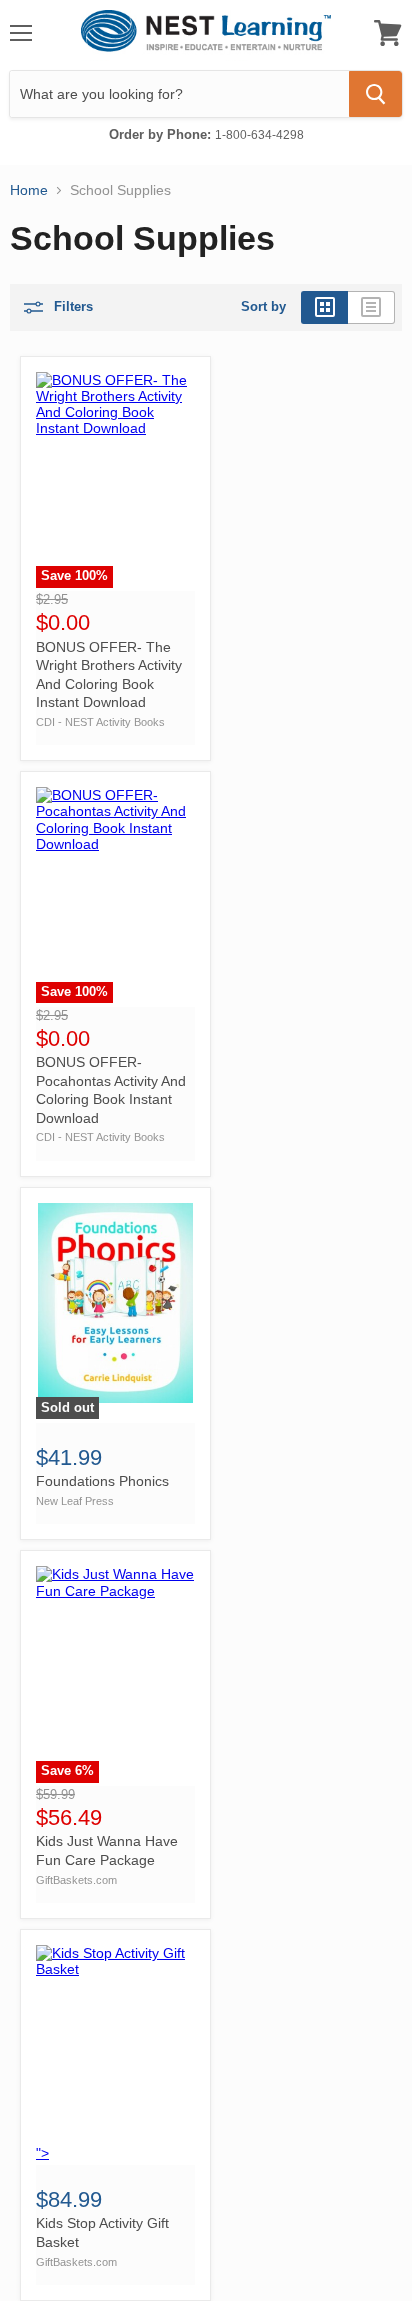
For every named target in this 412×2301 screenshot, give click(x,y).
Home (29, 190)
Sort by (263, 307)
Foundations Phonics (102, 1481)
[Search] (375, 94)
